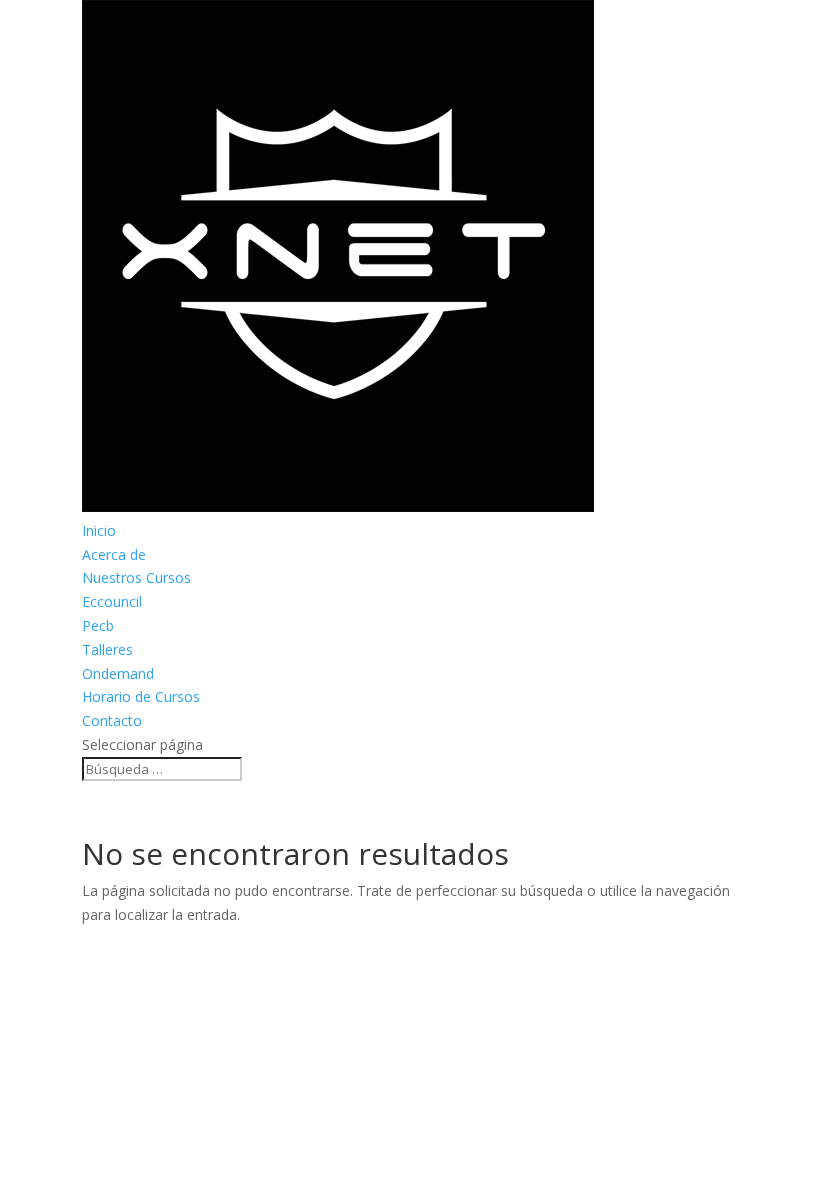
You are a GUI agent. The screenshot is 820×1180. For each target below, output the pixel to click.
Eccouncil (112, 601)
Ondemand (118, 673)
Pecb (98, 625)
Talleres (107, 649)
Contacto (112, 720)
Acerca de (114, 554)
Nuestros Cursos (136, 577)
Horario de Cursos (141, 696)
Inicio (99, 530)
